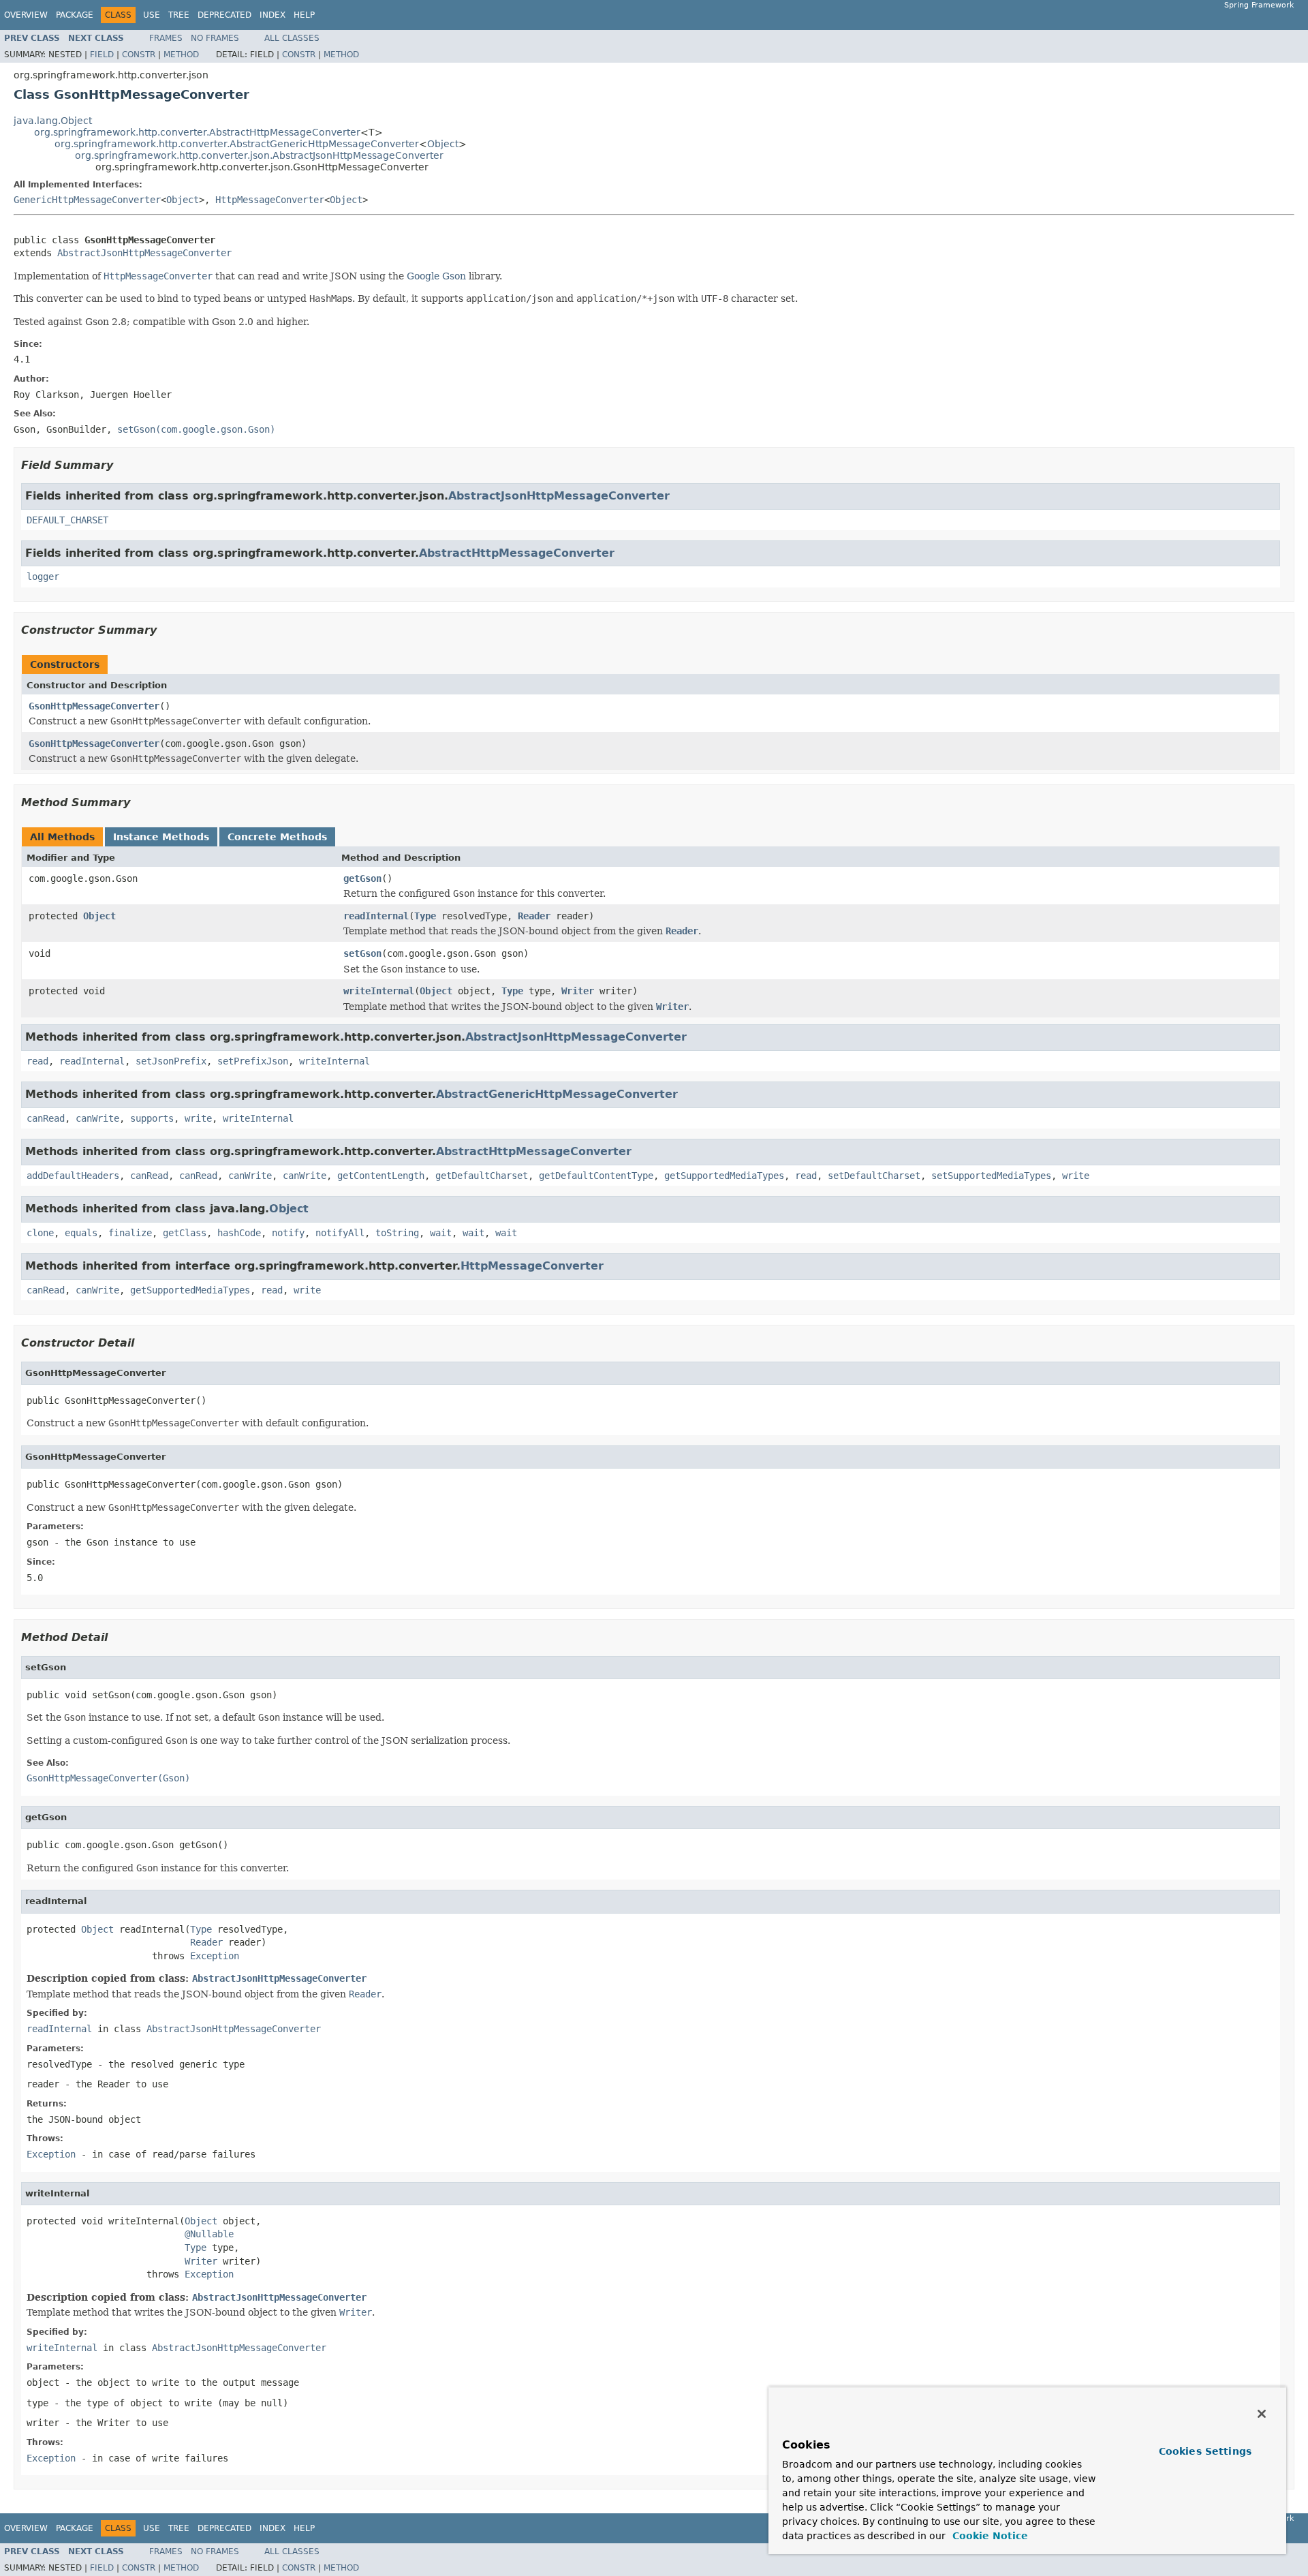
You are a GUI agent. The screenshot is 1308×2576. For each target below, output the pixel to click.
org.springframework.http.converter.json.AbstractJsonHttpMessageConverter (259, 155)
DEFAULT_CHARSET (67, 520)
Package (75, 15)
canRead (46, 1118)
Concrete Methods (277, 837)
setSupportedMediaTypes (991, 1176)
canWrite (97, 1118)
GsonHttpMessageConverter (94, 706)
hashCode (239, 1233)
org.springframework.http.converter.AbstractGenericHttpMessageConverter (237, 144)
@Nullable (209, 2234)
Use (152, 15)
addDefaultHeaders (73, 1176)
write (198, 1118)
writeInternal (379, 991)
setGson (362, 953)
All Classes (292, 38)
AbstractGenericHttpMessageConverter (557, 1094)
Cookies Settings (1205, 2451)
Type (425, 916)
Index (272, 15)
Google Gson (436, 276)
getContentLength (381, 1176)
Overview (26, 15)
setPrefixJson (253, 1061)
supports (152, 1118)
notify (288, 1233)
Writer (578, 991)
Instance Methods (161, 837)
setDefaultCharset (874, 1176)
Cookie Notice (988, 2536)
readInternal (376, 916)
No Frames (215, 38)
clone (40, 1233)
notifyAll (340, 1233)
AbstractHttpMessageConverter (517, 553)
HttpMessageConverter (270, 200)
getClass (185, 1233)
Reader (534, 916)
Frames (166, 38)
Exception (215, 1956)
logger (43, 577)
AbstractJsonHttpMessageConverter (144, 253)
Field (102, 55)
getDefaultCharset (482, 1176)
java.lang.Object (53, 121)
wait (441, 1233)
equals (81, 1233)
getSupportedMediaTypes (724, 1176)
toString (397, 1233)
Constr (139, 55)
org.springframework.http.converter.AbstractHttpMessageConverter (197, 132)
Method (181, 55)
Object (443, 144)
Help (304, 15)
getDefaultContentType (596, 1176)
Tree (179, 15)
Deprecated (224, 15)
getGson (362, 878)
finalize (130, 1233)
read (37, 1061)
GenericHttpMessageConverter (87, 200)
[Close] (1262, 2414)
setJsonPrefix (171, 1061)
